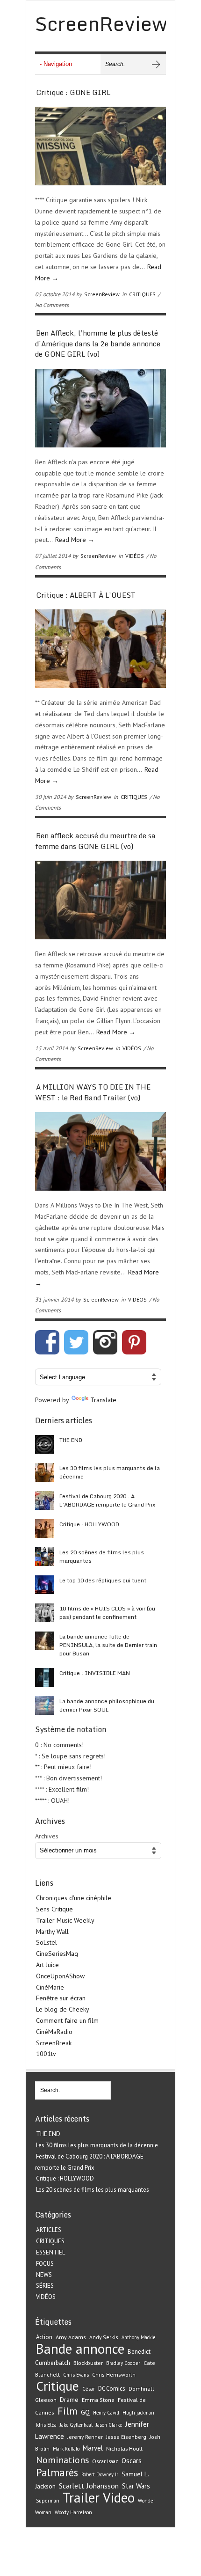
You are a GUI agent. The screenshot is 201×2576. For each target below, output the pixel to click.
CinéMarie (50, 1987)
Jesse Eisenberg (126, 2437)
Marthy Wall (52, 1932)
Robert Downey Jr (100, 2474)
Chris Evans (76, 2375)
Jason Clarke (109, 2425)
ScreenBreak (54, 2043)
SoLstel (47, 1942)
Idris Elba (46, 2425)
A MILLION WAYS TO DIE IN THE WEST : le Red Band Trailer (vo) (93, 1092)
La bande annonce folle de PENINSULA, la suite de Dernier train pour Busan (108, 1645)
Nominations (62, 2460)
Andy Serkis (104, 2337)
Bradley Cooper (123, 2363)
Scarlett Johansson (89, 2486)
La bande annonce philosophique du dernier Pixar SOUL (107, 1705)
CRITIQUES (142, 294)
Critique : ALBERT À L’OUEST (86, 595)
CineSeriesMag (57, 1954)
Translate (103, 1400)
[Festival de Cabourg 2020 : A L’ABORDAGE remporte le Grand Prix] (44, 1500)
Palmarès (57, 2472)
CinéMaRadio (54, 2032)
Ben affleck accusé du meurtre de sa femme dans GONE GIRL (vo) (95, 841)
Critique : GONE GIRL (73, 92)
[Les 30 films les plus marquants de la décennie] (44, 1472)
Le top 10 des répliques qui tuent (103, 1580)
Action (44, 2337)
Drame (69, 2400)
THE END (71, 1440)
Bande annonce (80, 2349)
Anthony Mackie (138, 2337)
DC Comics (112, 2389)
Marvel (93, 2448)
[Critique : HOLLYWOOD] (44, 1529)
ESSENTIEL (50, 2252)
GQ (85, 2412)
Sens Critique (54, 1909)
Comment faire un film (67, 2020)
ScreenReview (102, 294)
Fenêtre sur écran (61, 1998)
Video (119, 2497)
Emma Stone (98, 2400)
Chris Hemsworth (114, 2375)
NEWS (44, 2275)
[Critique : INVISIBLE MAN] (44, 1677)
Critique (57, 2386)
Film (68, 2411)
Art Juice (47, 1965)
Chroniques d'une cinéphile (74, 1898)
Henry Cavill (106, 2413)
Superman (48, 2501)
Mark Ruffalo (66, 2449)
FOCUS (45, 2264)
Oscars (132, 2461)
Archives (47, 1836)
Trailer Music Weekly (65, 1920)
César (89, 2389)
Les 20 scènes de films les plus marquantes (102, 1556)
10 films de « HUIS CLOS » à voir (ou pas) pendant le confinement (107, 1613)
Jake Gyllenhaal (76, 2425)
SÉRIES (45, 2286)
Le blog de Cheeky (63, 2009)
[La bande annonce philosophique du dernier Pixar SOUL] (44, 1705)
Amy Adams (71, 2337)
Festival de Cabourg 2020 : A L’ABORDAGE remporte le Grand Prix (107, 1500)
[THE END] (44, 1444)
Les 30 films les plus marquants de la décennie (110, 1472)
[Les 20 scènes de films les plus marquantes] (44, 1557)
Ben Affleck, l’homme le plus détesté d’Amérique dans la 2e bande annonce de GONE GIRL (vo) (98, 343)
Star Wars (136, 2486)
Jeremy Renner (85, 2437)
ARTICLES (49, 2230)
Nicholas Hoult (124, 2448)
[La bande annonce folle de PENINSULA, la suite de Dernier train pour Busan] (44, 1641)
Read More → (75, 540)
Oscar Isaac (105, 2461)
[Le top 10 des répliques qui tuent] (44, 1585)
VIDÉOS (135, 556)
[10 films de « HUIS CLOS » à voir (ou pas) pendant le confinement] (44, 1613)
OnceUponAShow (60, 1976)
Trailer (81, 2497)
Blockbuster (88, 2363)
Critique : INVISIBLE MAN (95, 1673)
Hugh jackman (138, 2413)
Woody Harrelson (73, 2512)
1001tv (46, 2054)
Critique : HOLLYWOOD (89, 1524)
